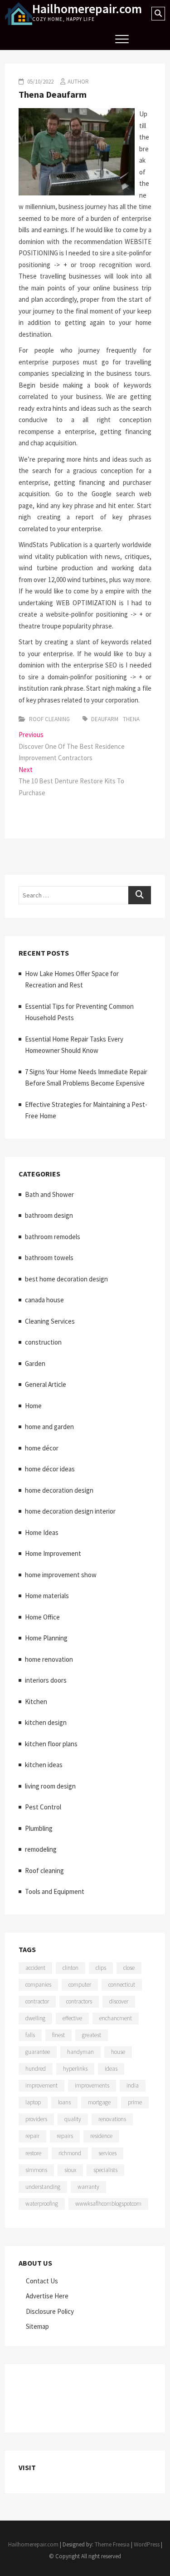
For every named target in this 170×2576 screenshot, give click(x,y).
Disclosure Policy (50, 2311)
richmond (70, 2153)
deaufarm (105, 719)
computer (80, 1985)
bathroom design (49, 1215)
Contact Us (42, 2281)
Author (78, 82)
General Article (46, 1384)
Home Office (42, 1617)
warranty (88, 2187)
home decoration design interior (70, 1511)
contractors (79, 2001)
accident (35, 1968)
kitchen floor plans (51, 1744)
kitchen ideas (44, 1765)
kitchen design (46, 1722)
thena (131, 719)
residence (101, 2136)
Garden (35, 1363)
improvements (92, 2085)
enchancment (116, 2018)
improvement (41, 2085)
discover (119, 2001)
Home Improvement (53, 1553)
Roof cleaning (49, 719)
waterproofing (42, 2204)
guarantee (38, 2052)
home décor (42, 1448)
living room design (50, 1786)
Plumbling (39, 1828)
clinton (70, 1968)
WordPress (147, 2544)
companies (38, 1985)
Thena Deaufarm (53, 94)
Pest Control (43, 1807)
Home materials (47, 1596)
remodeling (41, 1849)
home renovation (49, 1659)
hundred (36, 2069)
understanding (43, 2187)
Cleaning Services (50, 1321)
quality (73, 2119)
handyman (80, 2052)
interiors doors (46, 1680)
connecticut (122, 1985)
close (129, 1968)
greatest (92, 2035)
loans (64, 2102)
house (118, 2052)
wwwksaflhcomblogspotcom (108, 2204)
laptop (33, 2102)
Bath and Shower (49, 1194)
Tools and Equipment (55, 1891)
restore (33, 2153)
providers (36, 2119)
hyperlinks (75, 2069)
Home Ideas (42, 1532)
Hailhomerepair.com (87, 9)
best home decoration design (66, 1279)
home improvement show (61, 1575)
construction (43, 1342)
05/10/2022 (40, 82)
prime (135, 2102)
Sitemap (37, 2326)
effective (72, 2018)
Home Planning (46, 1638)
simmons (36, 2170)
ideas (111, 2069)
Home (33, 1406)
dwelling (35, 2018)
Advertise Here (47, 2296)
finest (58, 2035)
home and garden (49, 1427)
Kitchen (36, 1702)
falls (30, 2035)
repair (32, 2136)
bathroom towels (49, 1258)
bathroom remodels (53, 1237)
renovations (112, 2119)
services (107, 2153)
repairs (65, 2136)
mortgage (99, 2102)
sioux (70, 2170)
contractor (37, 2001)
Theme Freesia (112, 2544)
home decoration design (59, 1490)
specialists (105, 2170)
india (133, 2085)
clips (101, 1968)
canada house (44, 1300)
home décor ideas (50, 1469)
